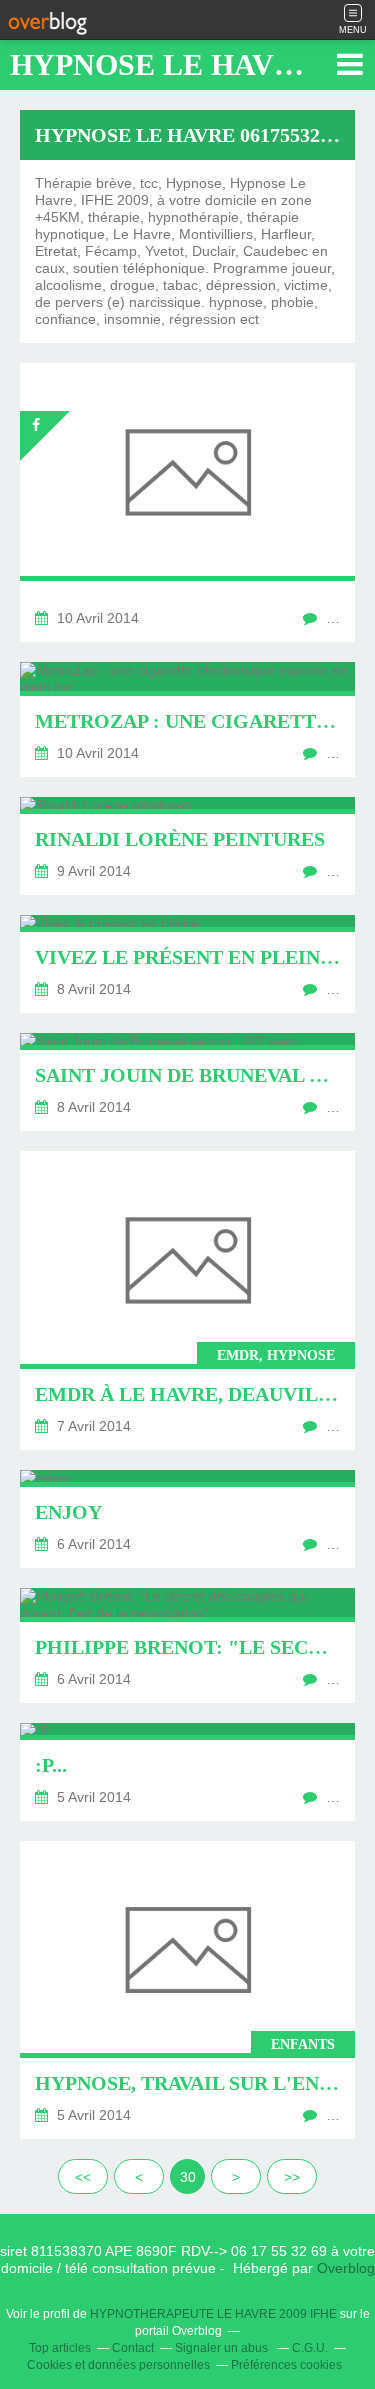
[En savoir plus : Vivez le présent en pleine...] (187, 964)
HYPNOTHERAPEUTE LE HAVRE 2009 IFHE (213, 2314)
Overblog (346, 2268)
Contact (133, 2348)
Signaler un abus (223, 2348)
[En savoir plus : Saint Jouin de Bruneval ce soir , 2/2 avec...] (187, 1082)
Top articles (60, 2348)
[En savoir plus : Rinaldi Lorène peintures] (187, 846)
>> (292, 2177)
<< (83, 2177)
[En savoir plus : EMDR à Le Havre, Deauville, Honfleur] (187, 1300)
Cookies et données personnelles (118, 2365)
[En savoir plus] (187, 502)
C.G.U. (310, 2348)
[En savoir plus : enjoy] (187, 1519)
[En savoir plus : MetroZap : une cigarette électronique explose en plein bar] (187, 719)
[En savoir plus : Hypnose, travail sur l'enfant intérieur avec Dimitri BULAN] (187, 1990)
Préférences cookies (286, 2365)
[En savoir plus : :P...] (187, 1772)
